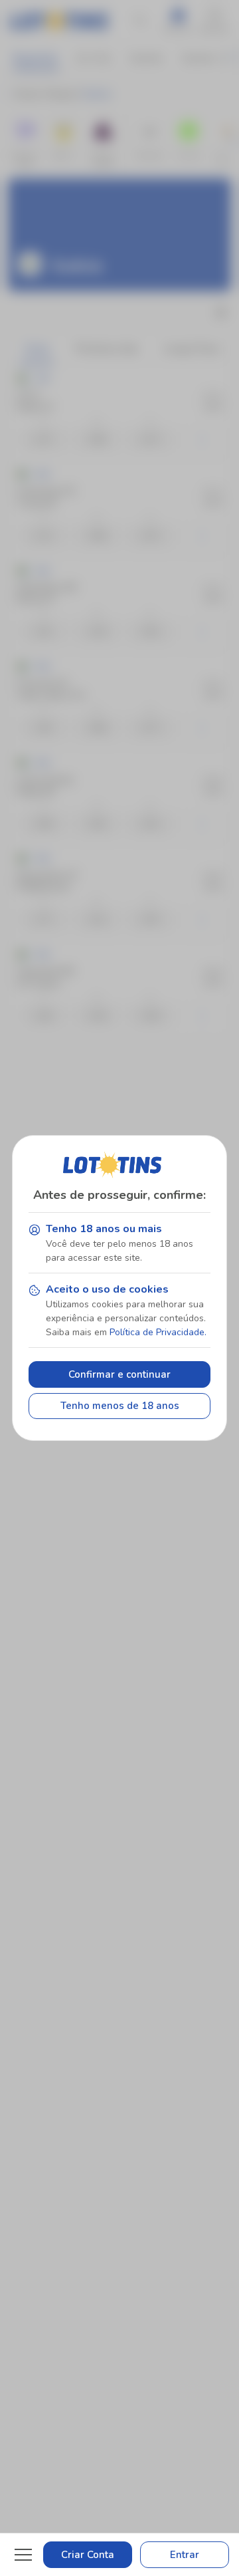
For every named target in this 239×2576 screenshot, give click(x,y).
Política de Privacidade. (158, 1332)
